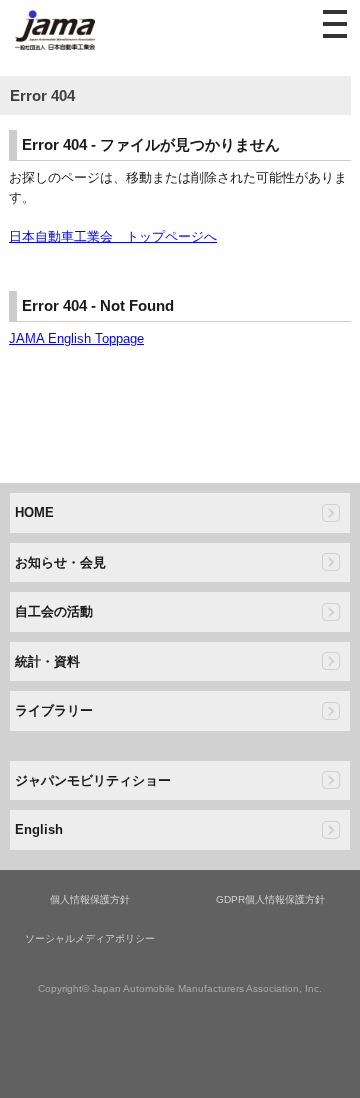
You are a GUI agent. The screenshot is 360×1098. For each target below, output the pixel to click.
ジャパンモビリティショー (93, 780)
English (39, 829)
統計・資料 (47, 661)
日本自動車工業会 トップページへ (113, 236)
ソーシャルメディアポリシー (90, 938)
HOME (34, 512)
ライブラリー (54, 710)
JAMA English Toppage (76, 338)
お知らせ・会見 (60, 562)
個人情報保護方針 (90, 899)
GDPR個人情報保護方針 (270, 899)
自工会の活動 (54, 611)
